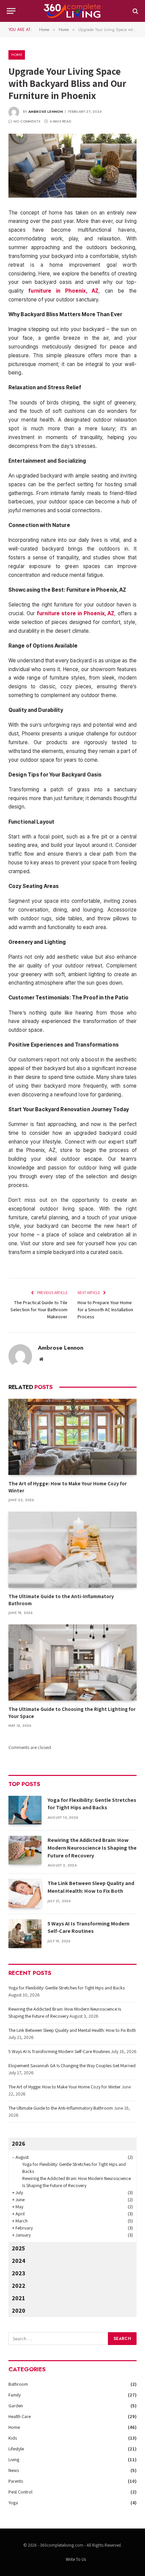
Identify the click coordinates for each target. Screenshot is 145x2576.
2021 (18, 2298)
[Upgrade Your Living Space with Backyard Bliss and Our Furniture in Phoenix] (72, 166)
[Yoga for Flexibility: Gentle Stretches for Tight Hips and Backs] (25, 1810)
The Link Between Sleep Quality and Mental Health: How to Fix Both (91, 1887)
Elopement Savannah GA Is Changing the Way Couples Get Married (72, 2066)
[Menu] (11, 11)
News (14, 2470)
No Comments (27, 121)
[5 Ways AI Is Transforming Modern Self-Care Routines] (25, 1934)
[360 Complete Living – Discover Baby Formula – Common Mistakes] (72, 11)
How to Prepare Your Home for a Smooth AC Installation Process (105, 1310)
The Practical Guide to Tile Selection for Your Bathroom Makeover (39, 1310)
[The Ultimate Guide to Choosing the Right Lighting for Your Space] (72, 1662)
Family (14, 2395)
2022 (19, 2286)
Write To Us (76, 2559)
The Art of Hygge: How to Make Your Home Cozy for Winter (65, 2087)
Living (14, 2459)
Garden (16, 2406)
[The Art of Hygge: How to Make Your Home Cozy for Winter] (72, 1437)
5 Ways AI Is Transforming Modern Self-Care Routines (89, 1927)
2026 (19, 2143)
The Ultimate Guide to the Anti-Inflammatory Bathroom (61, 2108)
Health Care (20, 2416)
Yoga (13, 2503)
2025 (18, 2248)
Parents (16, 2481)
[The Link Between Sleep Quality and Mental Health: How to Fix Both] (25, 1893)
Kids (13, 2438)
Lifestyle (16, 2449)
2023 (19, 2273)
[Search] (135, 11)
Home (17, 55)
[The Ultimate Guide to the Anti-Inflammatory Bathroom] (72, 1550)
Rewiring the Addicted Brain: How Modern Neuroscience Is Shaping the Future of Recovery (92, 1848)
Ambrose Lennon (46, 112)
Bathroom (18, 2384)
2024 (19, 2261)
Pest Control (20, 2492)
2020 (19, 2310)
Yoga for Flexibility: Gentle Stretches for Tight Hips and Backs (92, 1804)
